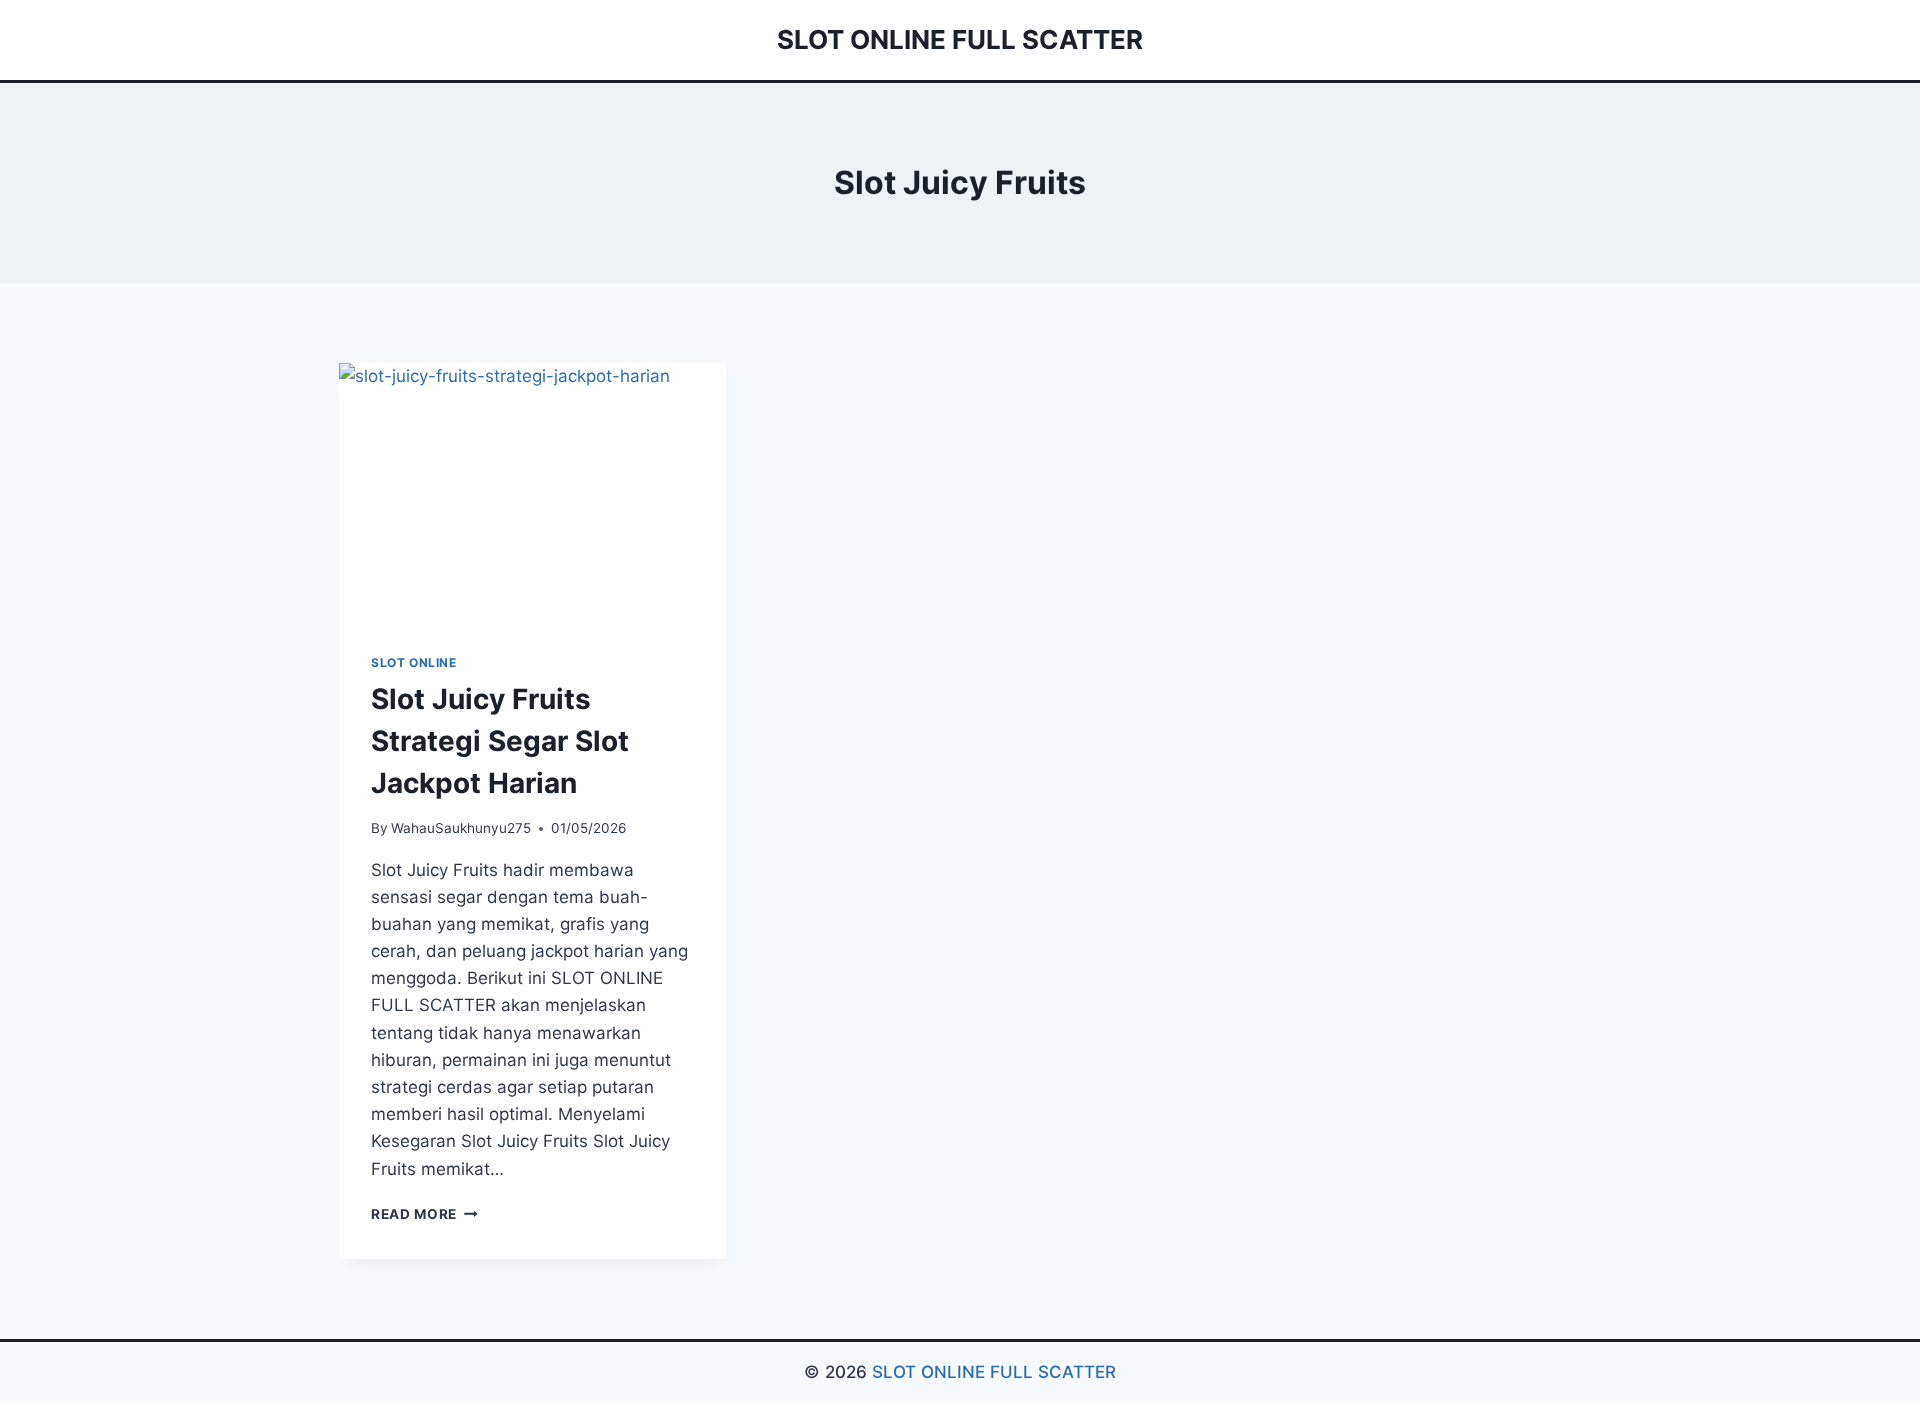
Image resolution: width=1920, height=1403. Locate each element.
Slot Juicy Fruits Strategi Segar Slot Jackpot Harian (500, 741)
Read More (424, 1214)
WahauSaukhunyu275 (461, 828)
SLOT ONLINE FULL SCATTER (994, 1372)
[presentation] (532, 492)
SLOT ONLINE (414, 662)
